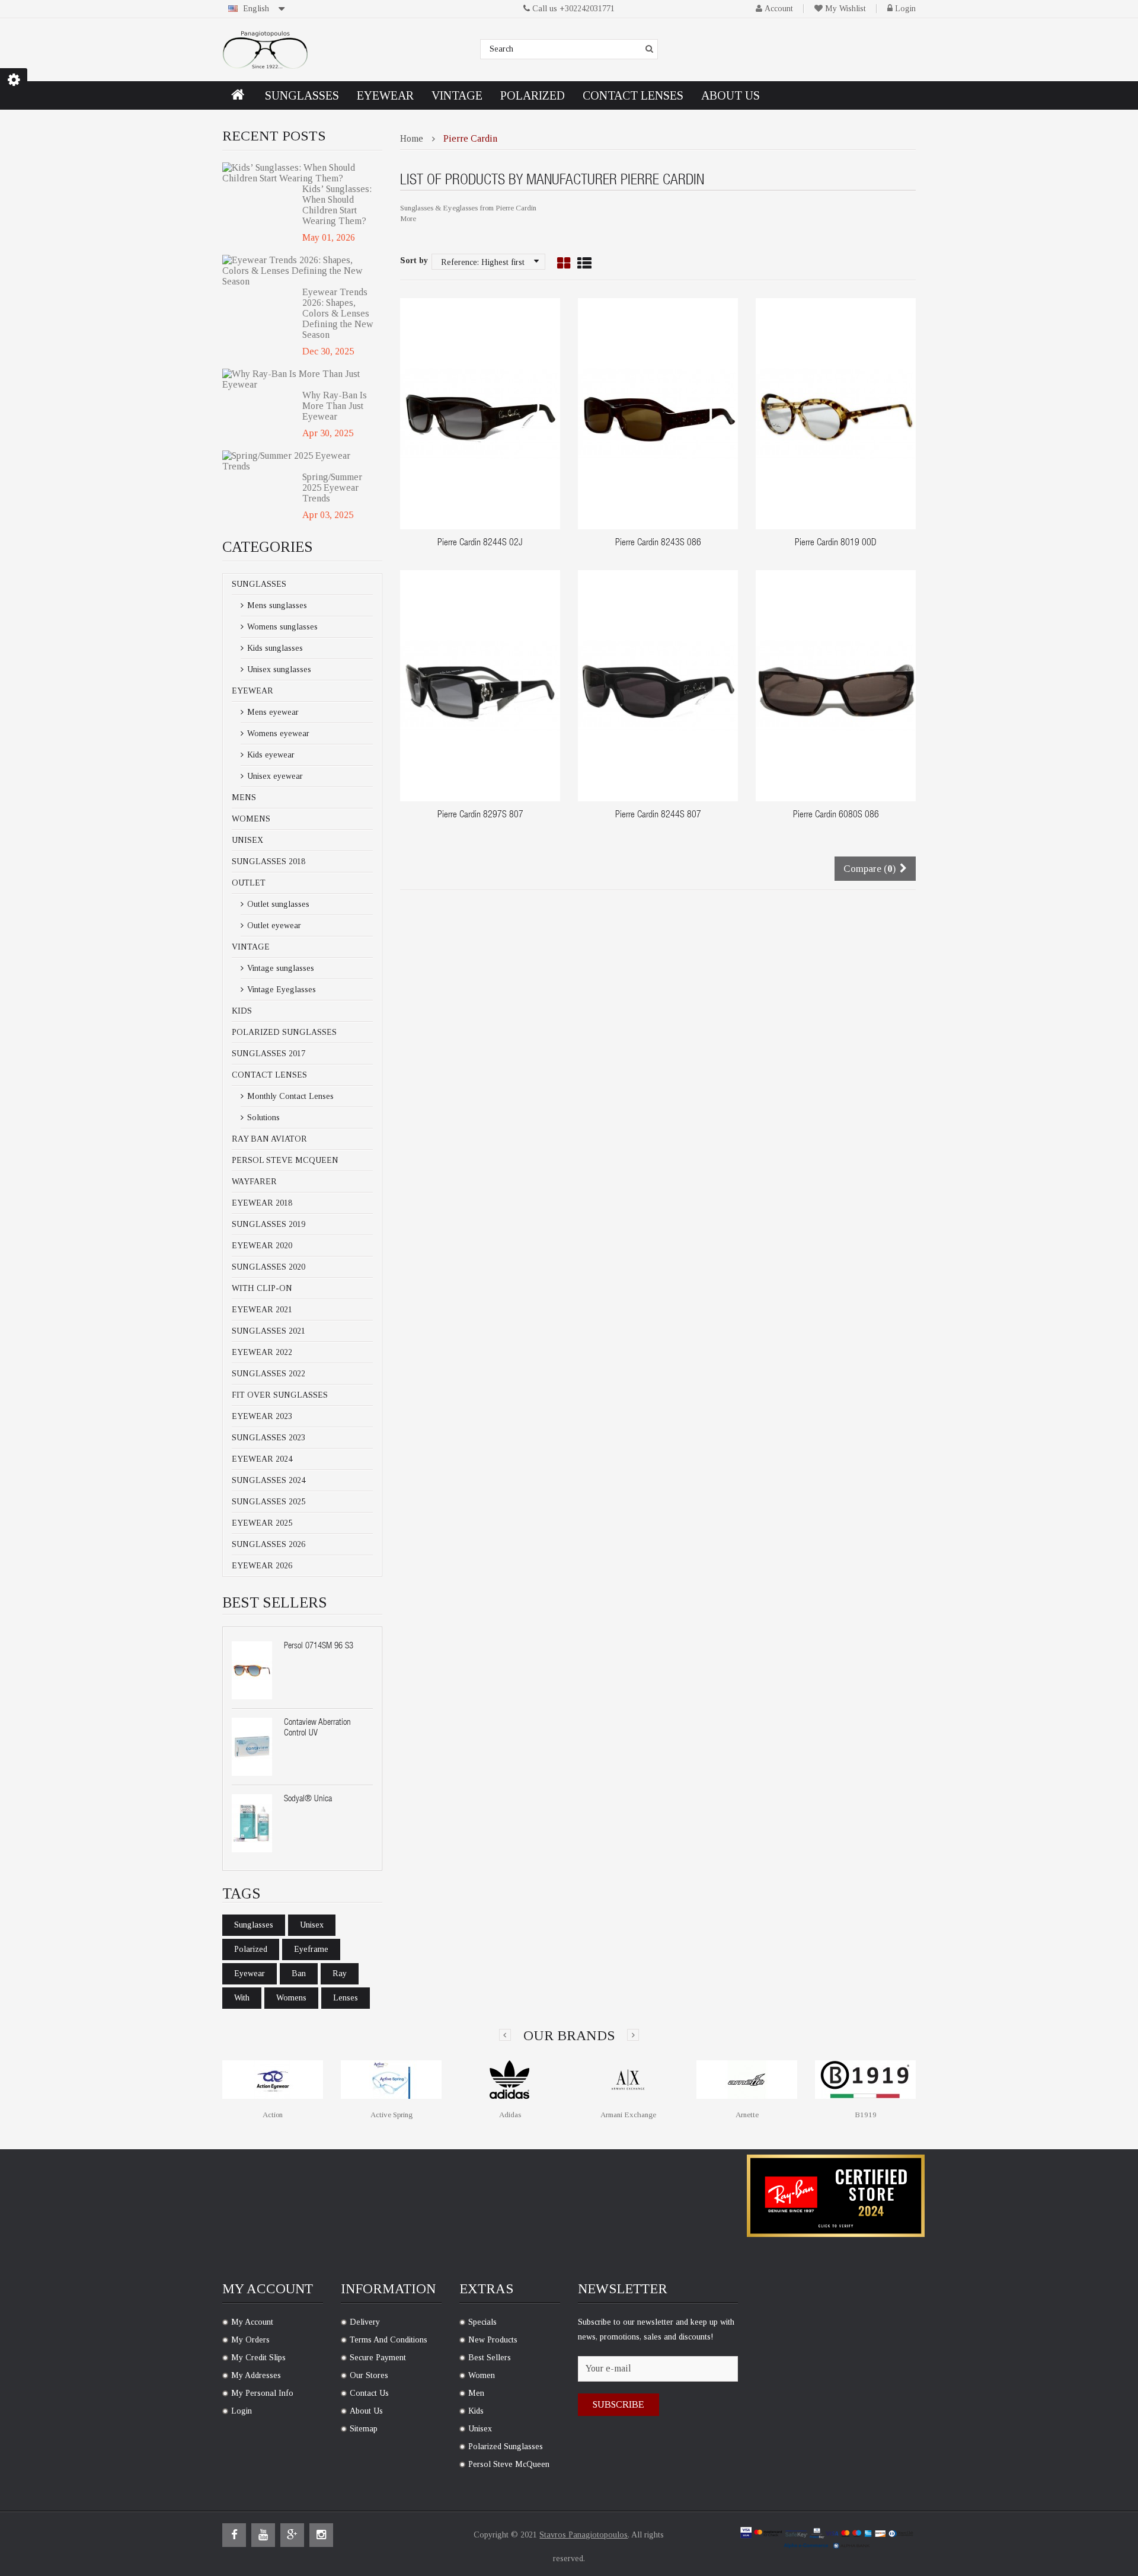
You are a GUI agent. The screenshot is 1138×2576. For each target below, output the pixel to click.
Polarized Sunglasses (284, 1032)
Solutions (262, 1118)
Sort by (414, 261)
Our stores (369, 2375)
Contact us (369, 2393)
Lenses (346, 1998)
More (408, 218)
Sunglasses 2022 (268, 1374)
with (242, 1998)
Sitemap (364, 2429)
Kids (242, 1011)
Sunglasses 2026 (268, 1544)
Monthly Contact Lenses (289, 1096)
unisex (312, 1925)
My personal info (262, 2393)
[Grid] (564, 264)
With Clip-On (262, 1288)
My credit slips (258, 2358)
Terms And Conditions (389, 2340)
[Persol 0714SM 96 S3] (252, 1670)
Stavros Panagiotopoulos (584, 2535)
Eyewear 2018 (262, 1203)
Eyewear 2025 (262, 1523)
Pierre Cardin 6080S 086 (836, 816)
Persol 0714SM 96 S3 (319, 1646)
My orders (250, 2340)
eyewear (250, 1973)
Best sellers (490, 2358)
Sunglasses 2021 (268, 1331)
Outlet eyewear (273, 926)
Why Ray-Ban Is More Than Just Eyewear (335, 406)
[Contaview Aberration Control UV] (252, 1747)
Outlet (249, 883)
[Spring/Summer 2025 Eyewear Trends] (298, 461)
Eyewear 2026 (262, 1566)
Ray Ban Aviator (269, 1139)
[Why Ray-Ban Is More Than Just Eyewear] (298, 379)
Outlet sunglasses (277, 904)
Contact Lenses (269, 1075)
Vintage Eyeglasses (280, 990)
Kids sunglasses (274, 648)
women (482, 2375)
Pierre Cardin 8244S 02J (480, 544)
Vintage (251, 947)
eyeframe (311, 1949)
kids (476, 2411)
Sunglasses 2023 (268, 1438)
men (476, 2393)
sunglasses (254, 1925)
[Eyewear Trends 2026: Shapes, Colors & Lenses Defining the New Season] (298, 271)
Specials (482, 2322)
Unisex (247, 840)
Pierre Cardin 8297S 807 (480, 816)
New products (493, 2340)
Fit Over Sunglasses (280, 1395)
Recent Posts (274, 136)
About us (366, 2411)
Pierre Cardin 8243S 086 (658, 544)
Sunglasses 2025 (268, 1502)
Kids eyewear (270, 755)
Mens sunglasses (276, 605)
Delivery (365, 2322)
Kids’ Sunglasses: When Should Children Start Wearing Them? (337, 205)
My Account (252, 2322)
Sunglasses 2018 (268, 862)
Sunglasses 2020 (268, 1267)
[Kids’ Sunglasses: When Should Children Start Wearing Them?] (298, 173)
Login (905, 9)
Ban (299, 1973)
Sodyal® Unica (308, 1799)
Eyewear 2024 (262, 1459)
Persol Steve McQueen (285, 1160)
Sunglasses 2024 (268, 1480)
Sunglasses (259, 584)
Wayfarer (254, 1182)
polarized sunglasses (506, 2446)
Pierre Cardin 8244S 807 (658, 816)
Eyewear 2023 (262, 1416)
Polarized (251, 1949)
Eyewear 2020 (262, 1246)
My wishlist (845, 9)
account (779, 9)
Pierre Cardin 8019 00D (836, 544)
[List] (584, 264)
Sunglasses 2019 (268, 1224)
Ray (340, 1973)
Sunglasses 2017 (268, 1054)
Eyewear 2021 (262, 1310)
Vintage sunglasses (279, 968)
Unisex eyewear (274, 776)
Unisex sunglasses (278, 669)
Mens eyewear (272, 712)
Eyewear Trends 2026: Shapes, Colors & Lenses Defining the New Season (338, 313)
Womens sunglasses (281, 627)
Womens (251, 819)
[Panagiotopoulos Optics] (265, 50)
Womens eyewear (277, 734)
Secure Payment (378, 2358)
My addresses (256, 2375)
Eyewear (252, 691)
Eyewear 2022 (262, 1352)
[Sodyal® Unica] (252, 1823)
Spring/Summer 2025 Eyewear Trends (332, 488)
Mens (244, 798)
